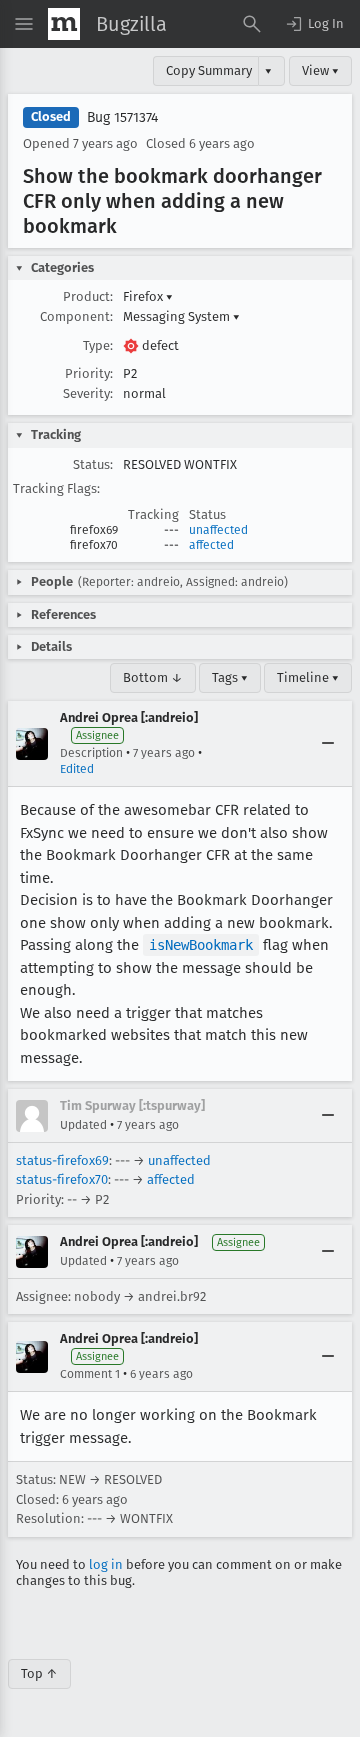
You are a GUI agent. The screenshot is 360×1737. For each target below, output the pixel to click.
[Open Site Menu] (24, 24)
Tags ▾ (230, 677)
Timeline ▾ (308, 677)
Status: (93, 464)
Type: (98, 345)
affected (211, 545)
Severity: (88, 393)
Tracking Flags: (56, 488)
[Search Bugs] (252, 24)
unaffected (218, 530)
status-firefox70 (62, 1179)
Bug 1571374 (122, 117)
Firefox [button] (148, 296)
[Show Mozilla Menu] (64, 24)
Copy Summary (209, 70)
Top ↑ (39, 1673)
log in (106, 1564)
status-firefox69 (62, 1160)
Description (91, 753)
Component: (76, 316)
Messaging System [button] (181, 316)
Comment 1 (90, 1374)
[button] (314, 24)
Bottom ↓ (153, 677)
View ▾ (320, 70)
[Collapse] (328, 744)
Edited (77, 769)
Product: (88, 296)
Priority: (89, 373)
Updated (83, 1125)
